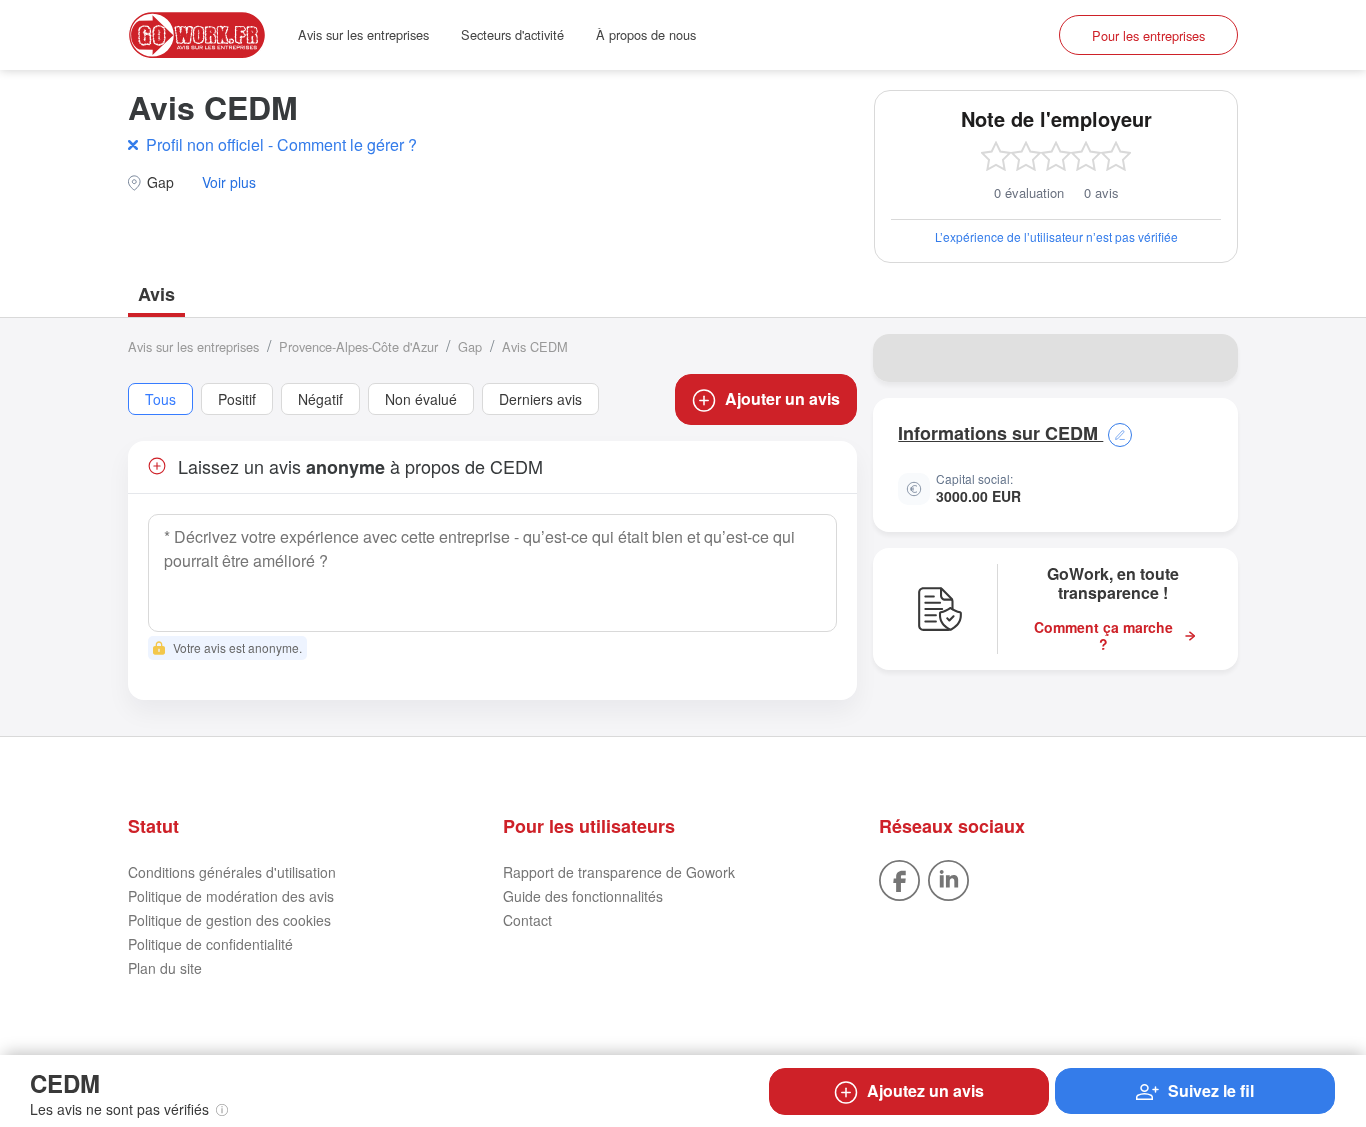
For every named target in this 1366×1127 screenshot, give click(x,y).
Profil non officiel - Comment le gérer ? (281, 144)
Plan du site (165, 968)
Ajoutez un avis (925, 1090)
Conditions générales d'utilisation (232, 872)
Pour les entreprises (1148, 35)
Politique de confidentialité (210, 944)
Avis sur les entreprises (363, 34)
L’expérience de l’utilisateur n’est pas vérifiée (1056, 236)
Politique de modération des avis (231, 896)
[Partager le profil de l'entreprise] (1210, 358)
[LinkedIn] (948, 879)
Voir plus (229, 182)
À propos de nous (646, 34)
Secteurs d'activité (512, 34)
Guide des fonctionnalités (583, 896)
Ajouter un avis (782, 398)
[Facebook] (899, 879)
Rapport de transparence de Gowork (619, 872)
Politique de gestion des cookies (229, 920)
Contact (527, 920)
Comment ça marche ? (1103, 636)
